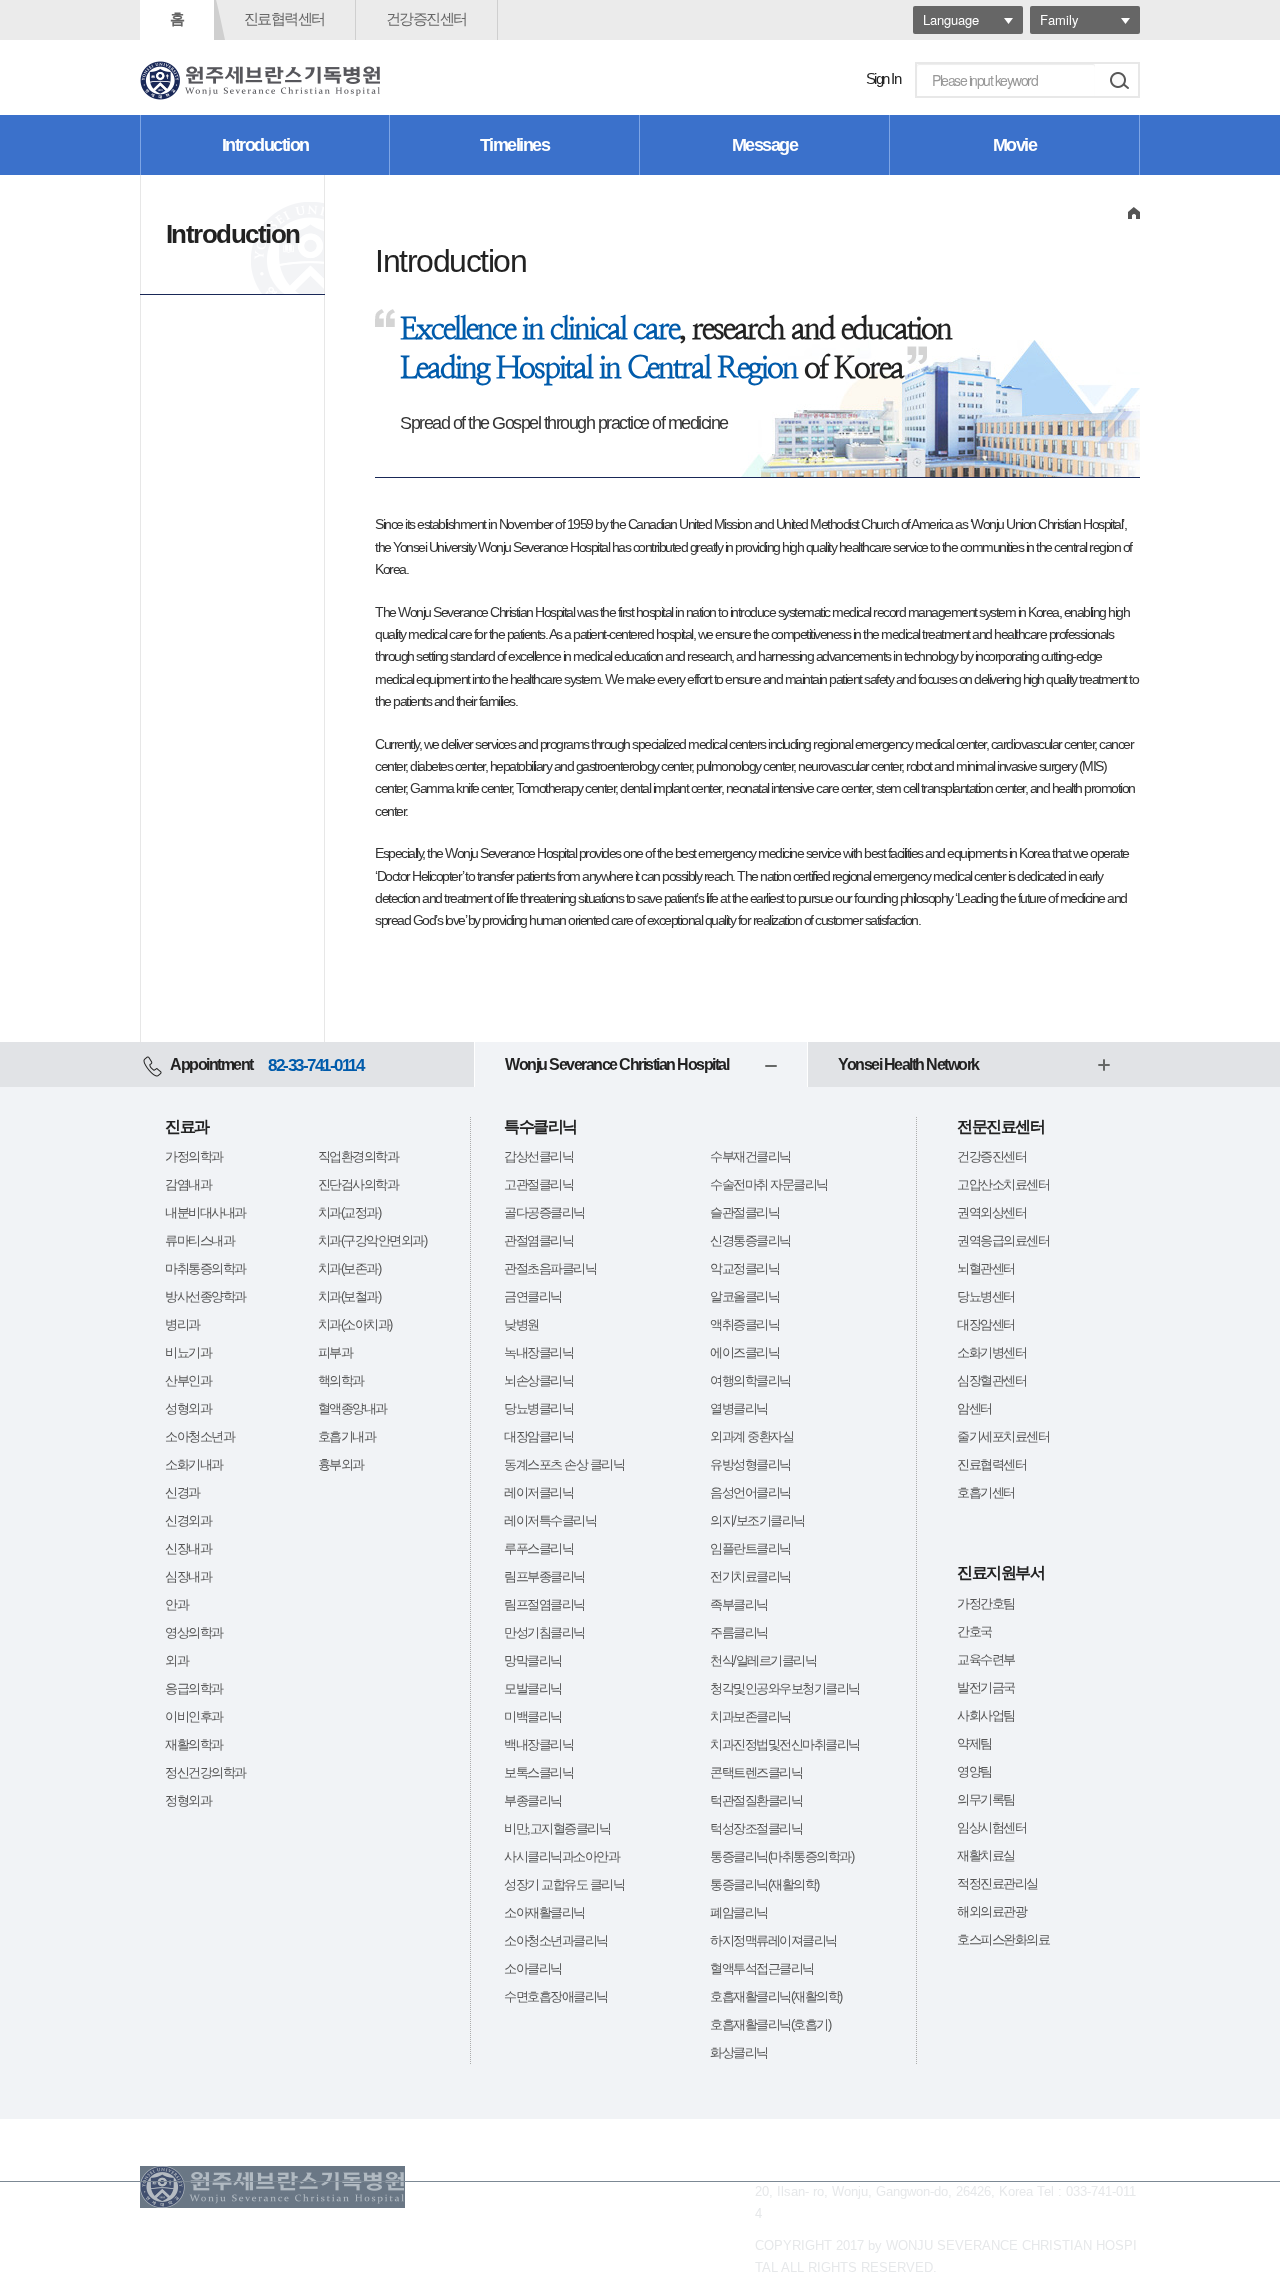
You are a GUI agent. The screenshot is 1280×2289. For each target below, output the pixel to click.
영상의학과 (194, 1632)
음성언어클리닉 (750, 1492)
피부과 (335, 1352)
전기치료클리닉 (750, 1576)
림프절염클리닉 (544, 1604)
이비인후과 (194, 1716)
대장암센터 (986, 1324)
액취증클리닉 (744, 1324)
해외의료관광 (991, 1911)
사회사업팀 (986, 1715)
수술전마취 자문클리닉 (769, 1184)
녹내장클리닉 (538, 1352)
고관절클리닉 (538, 1184)
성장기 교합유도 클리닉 (564, 1884)
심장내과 (188, 1576)
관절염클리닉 (538, 1240)
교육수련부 (986, 1659)
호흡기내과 (347, 1436)
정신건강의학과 (205, 1772)
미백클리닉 (533, 1716)
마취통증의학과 (205, 1268)
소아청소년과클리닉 (556, 1940)
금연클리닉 (533, 1296)
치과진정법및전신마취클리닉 (785, 1744)
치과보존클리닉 (750, 1716)
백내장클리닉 (538, 1744)
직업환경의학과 (358, 1156)
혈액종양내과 (352, 1408)
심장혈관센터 (991, 1380)
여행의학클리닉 (750, 1380)
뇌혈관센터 (986, 1268)
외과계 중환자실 (751, 1436)
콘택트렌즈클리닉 (756, 1772)
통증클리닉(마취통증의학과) (781, 1856)
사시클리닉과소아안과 (561, 1856)
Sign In (883, 78)
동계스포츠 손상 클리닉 (564, 1464)
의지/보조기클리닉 (757, 1520)
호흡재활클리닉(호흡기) (770, 2024)
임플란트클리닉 (750, 1548)
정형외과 (188, 1800)
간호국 (974, 1631)
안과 (176, 1604)
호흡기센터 (986, 1492)
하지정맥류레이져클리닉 (773, 1940)
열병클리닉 (739, 1408)
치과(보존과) (349, 1268)
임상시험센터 (991, 1827)
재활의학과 (194, 1744)
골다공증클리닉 (544, 1212)
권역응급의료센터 (1003, 1240)
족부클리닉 (739, 1604)
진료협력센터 (284, 18)
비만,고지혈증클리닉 (557, 1828)
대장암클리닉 (538, 1436)
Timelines (515, 145)
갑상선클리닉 (538, 1156)
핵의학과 (341, 1380)
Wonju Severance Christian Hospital (616, 1064)
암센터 (974, 1408)
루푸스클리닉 (538, 1548)
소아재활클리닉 (544, 1912)
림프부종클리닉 (544, 1576)
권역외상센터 (991, 1212)
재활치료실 (986, 1855)
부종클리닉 (533, 1800)
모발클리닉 (533, 1688)
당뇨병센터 (986, 1296)
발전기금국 (986, 1687)
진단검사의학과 (358, 1184)
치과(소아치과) (355, 1324)
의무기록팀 (986, 1799)
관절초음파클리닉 (550, 1268)
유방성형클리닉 (750, 1464)
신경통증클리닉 (750, 1240)
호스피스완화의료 (1003, 1939)
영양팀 (974, 1771)
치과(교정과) (349, 1212)
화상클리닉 (739, 2052)
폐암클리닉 (739, 1912)
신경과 (182, 1492)
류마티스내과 (199, 1240)
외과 (176, 1660)
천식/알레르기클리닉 (763, 1660)
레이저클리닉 (538, 1492)
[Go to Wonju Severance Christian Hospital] (260, 80)
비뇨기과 (188, 1352)
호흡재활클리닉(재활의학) (776, 1996)
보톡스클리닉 (538, 1772)
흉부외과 (341, 1464)
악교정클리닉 (744, 1268)
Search (1119, 80)
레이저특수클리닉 (550, 1520)
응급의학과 (194, 1688)
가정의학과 (194, 1156)
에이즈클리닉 (744, 1352)
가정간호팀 (986, 1603)
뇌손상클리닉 (538, 1380)
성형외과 (188, 1408)
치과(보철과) (349, 1296)
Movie (1015, 145)
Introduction (265, 145)
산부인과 (188, 1380)
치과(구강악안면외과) (372, 1240)
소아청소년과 (199, 1436)
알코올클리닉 (744, 1296)
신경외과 (188, 1520)
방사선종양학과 (205, 1296)
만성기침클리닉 (544, 1632)
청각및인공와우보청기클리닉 (785, 1688)
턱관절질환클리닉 (756, 1800)
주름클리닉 (739, 1632)
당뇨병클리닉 (538, 1408)
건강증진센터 (426, 18)
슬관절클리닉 (744, 1212)
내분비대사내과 (205, 1212)
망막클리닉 (533, 1660)
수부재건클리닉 (750, 1156)
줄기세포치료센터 (1003, 1436)
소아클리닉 (533, 1968)
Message (765, 145)
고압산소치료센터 (1003, 1184)
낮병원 (521, 1324)
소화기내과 (194, 1464)
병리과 (182, 1324)
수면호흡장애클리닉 (556, 1996)
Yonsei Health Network (908, 1064)
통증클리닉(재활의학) (764, 1884)
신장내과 (188, 1548)
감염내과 (188, 1184)
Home (1134, 212)
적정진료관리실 (997, 1883)
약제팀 (974, 1743)
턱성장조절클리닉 (756, 1828)
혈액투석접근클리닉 (762, 1968)
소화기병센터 (991, 1352)
